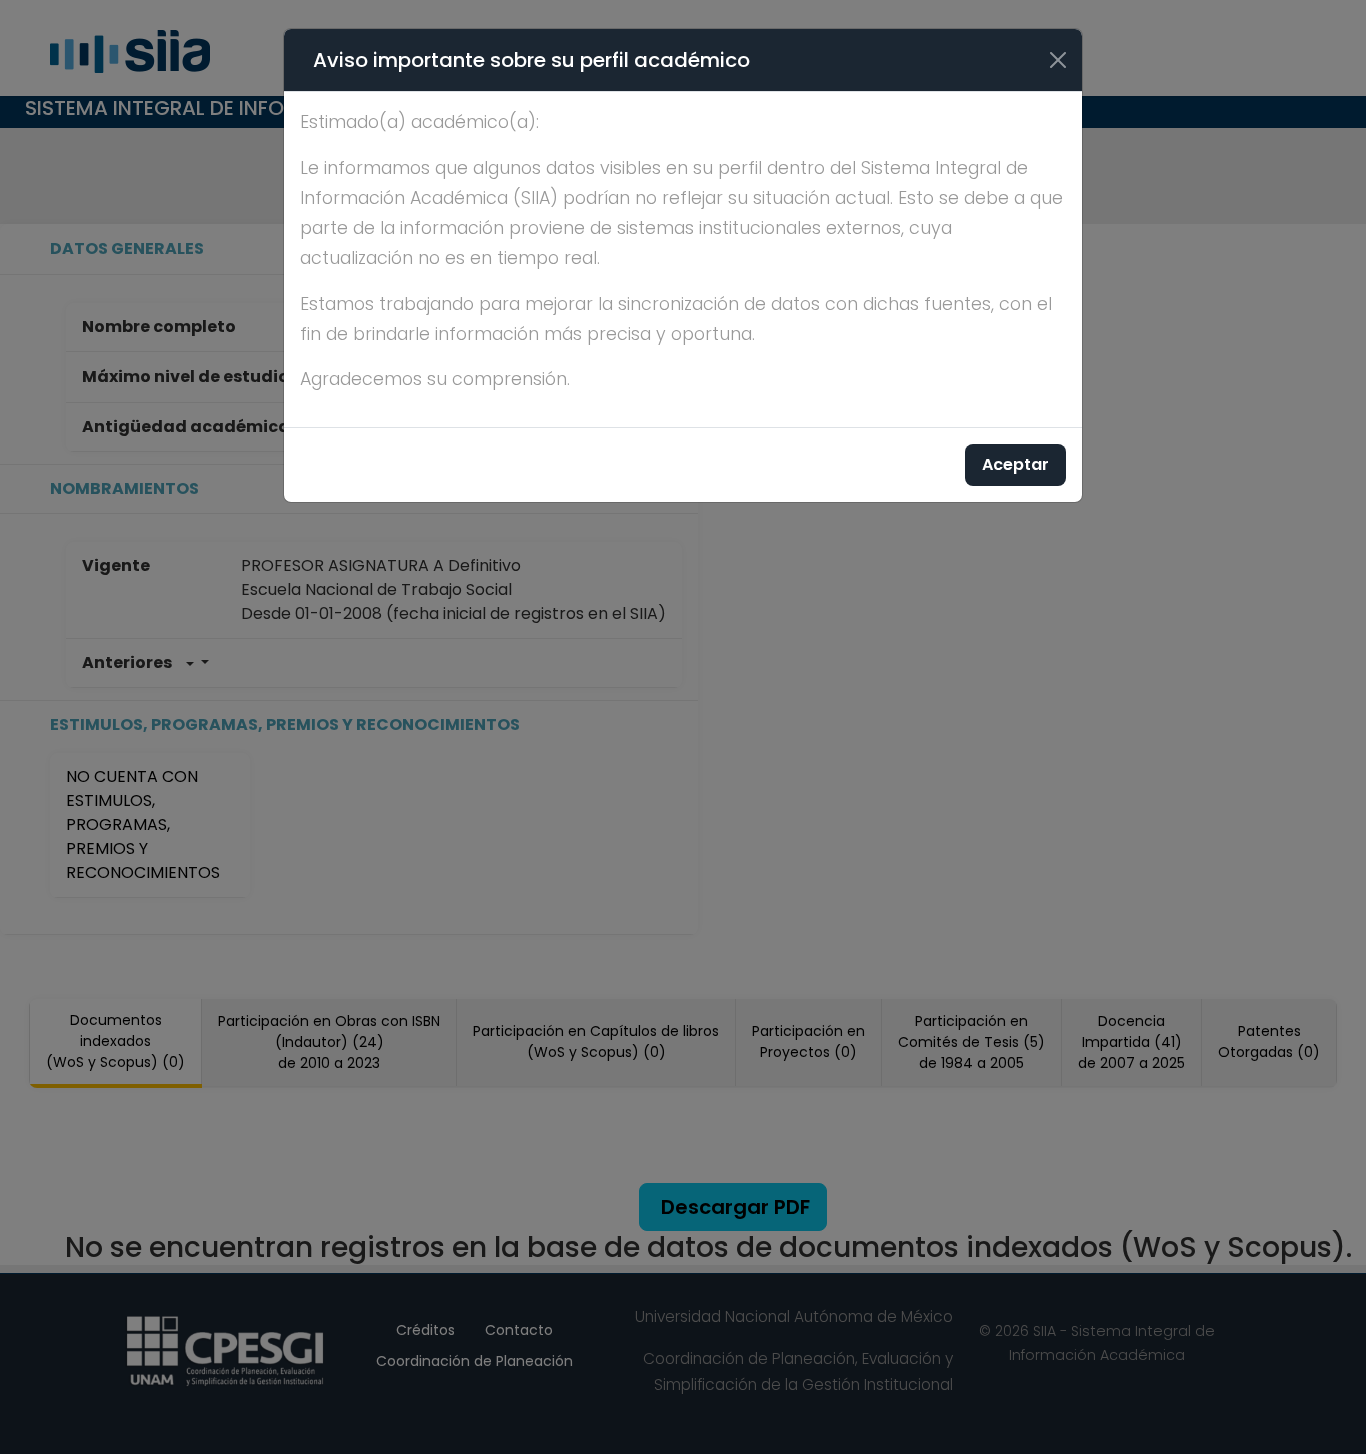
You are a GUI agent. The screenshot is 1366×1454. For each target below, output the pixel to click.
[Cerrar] (1058, 60)
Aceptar (1015, 464)
